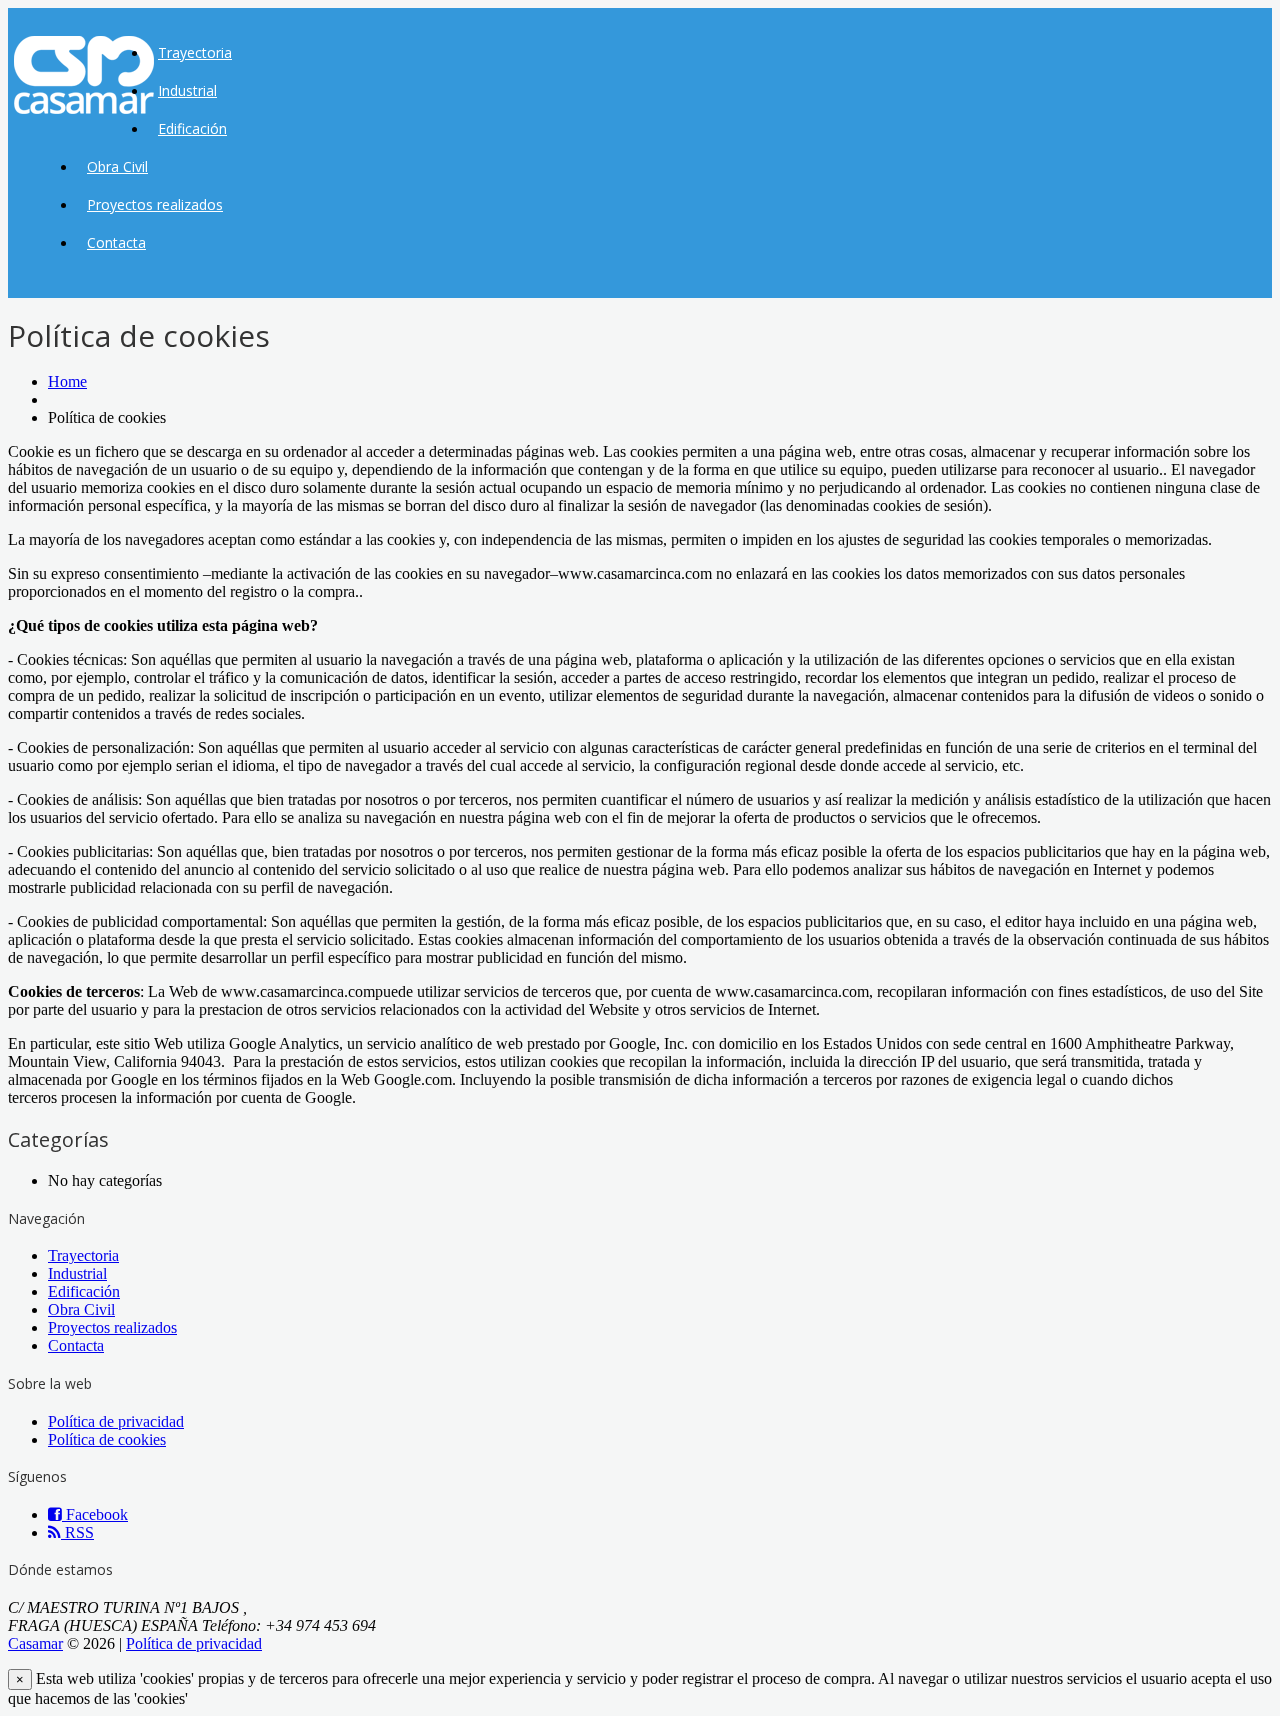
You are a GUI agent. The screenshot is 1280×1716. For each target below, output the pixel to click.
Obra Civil (117, 166)
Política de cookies (107, 1439)
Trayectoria (195, 52)
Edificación (192, 128)
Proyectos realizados (155, 204)
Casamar (35, 1643)
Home (67, 381)
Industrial (187, 90)
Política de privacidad (116, 1421)
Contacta (116, 242)
